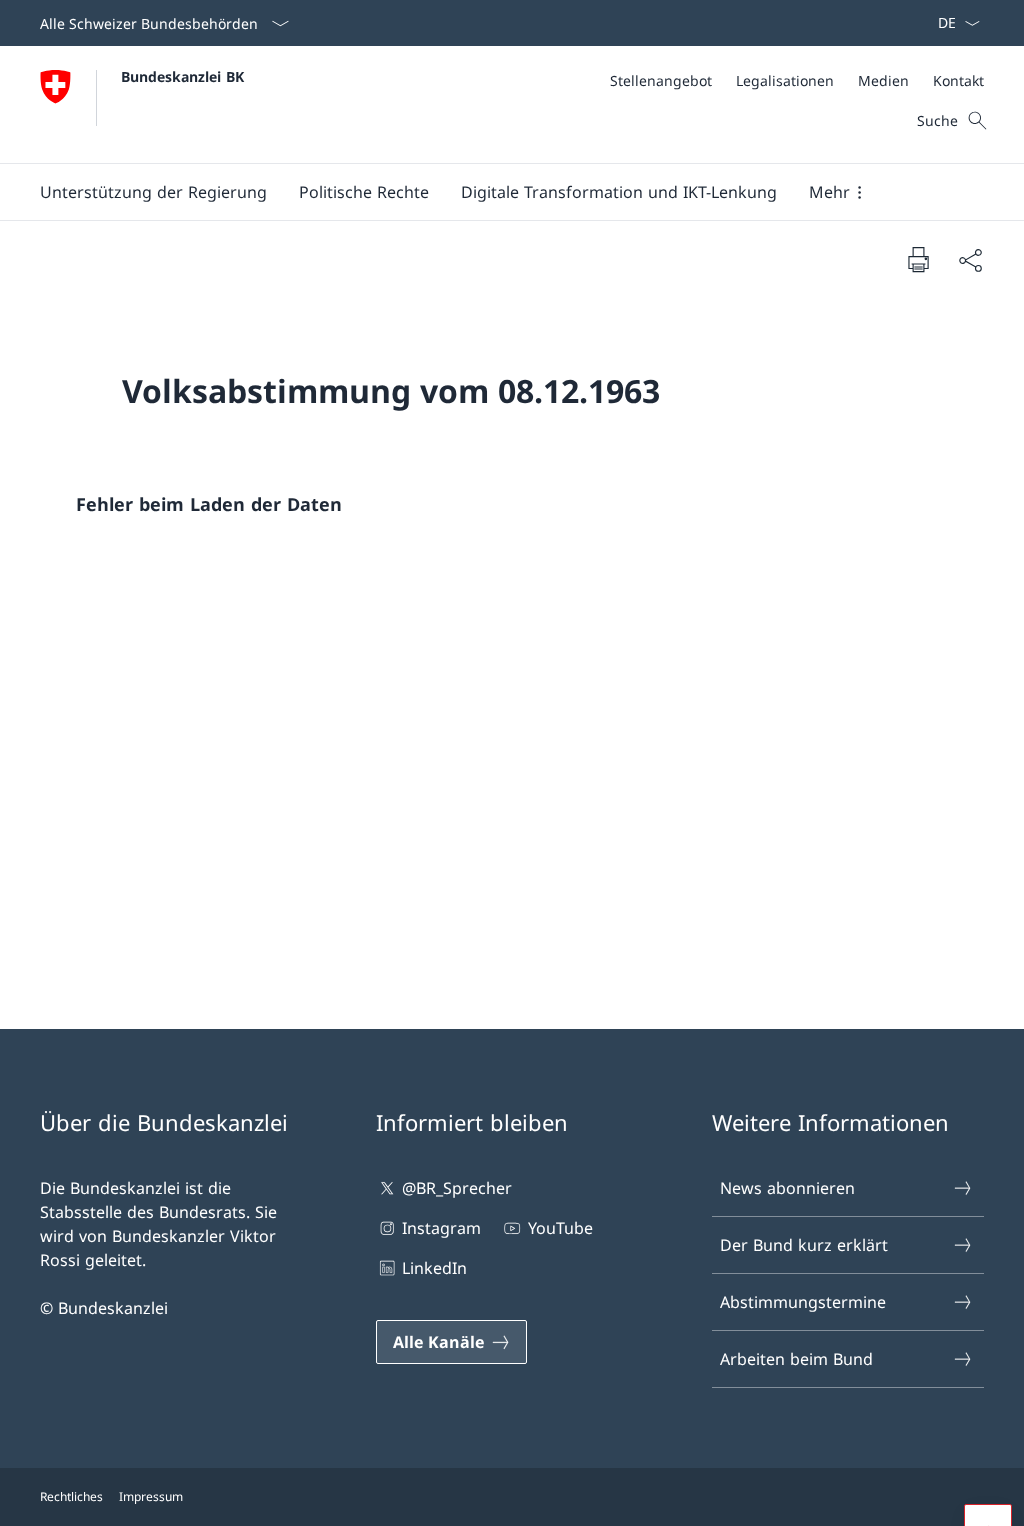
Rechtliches (71, 1496)
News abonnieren (787, 1188)
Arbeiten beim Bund (796, 1359)
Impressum (151, 1496)
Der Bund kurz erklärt (804, 1245)
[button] (153, 192)
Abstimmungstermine (803, 1302)
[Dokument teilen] (970, 260)
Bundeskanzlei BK (182, 76)
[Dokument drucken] (918, 259)
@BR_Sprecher (457, 1188)
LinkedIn (434, 1268)
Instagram (441, 1228)
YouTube (560, 1228)
